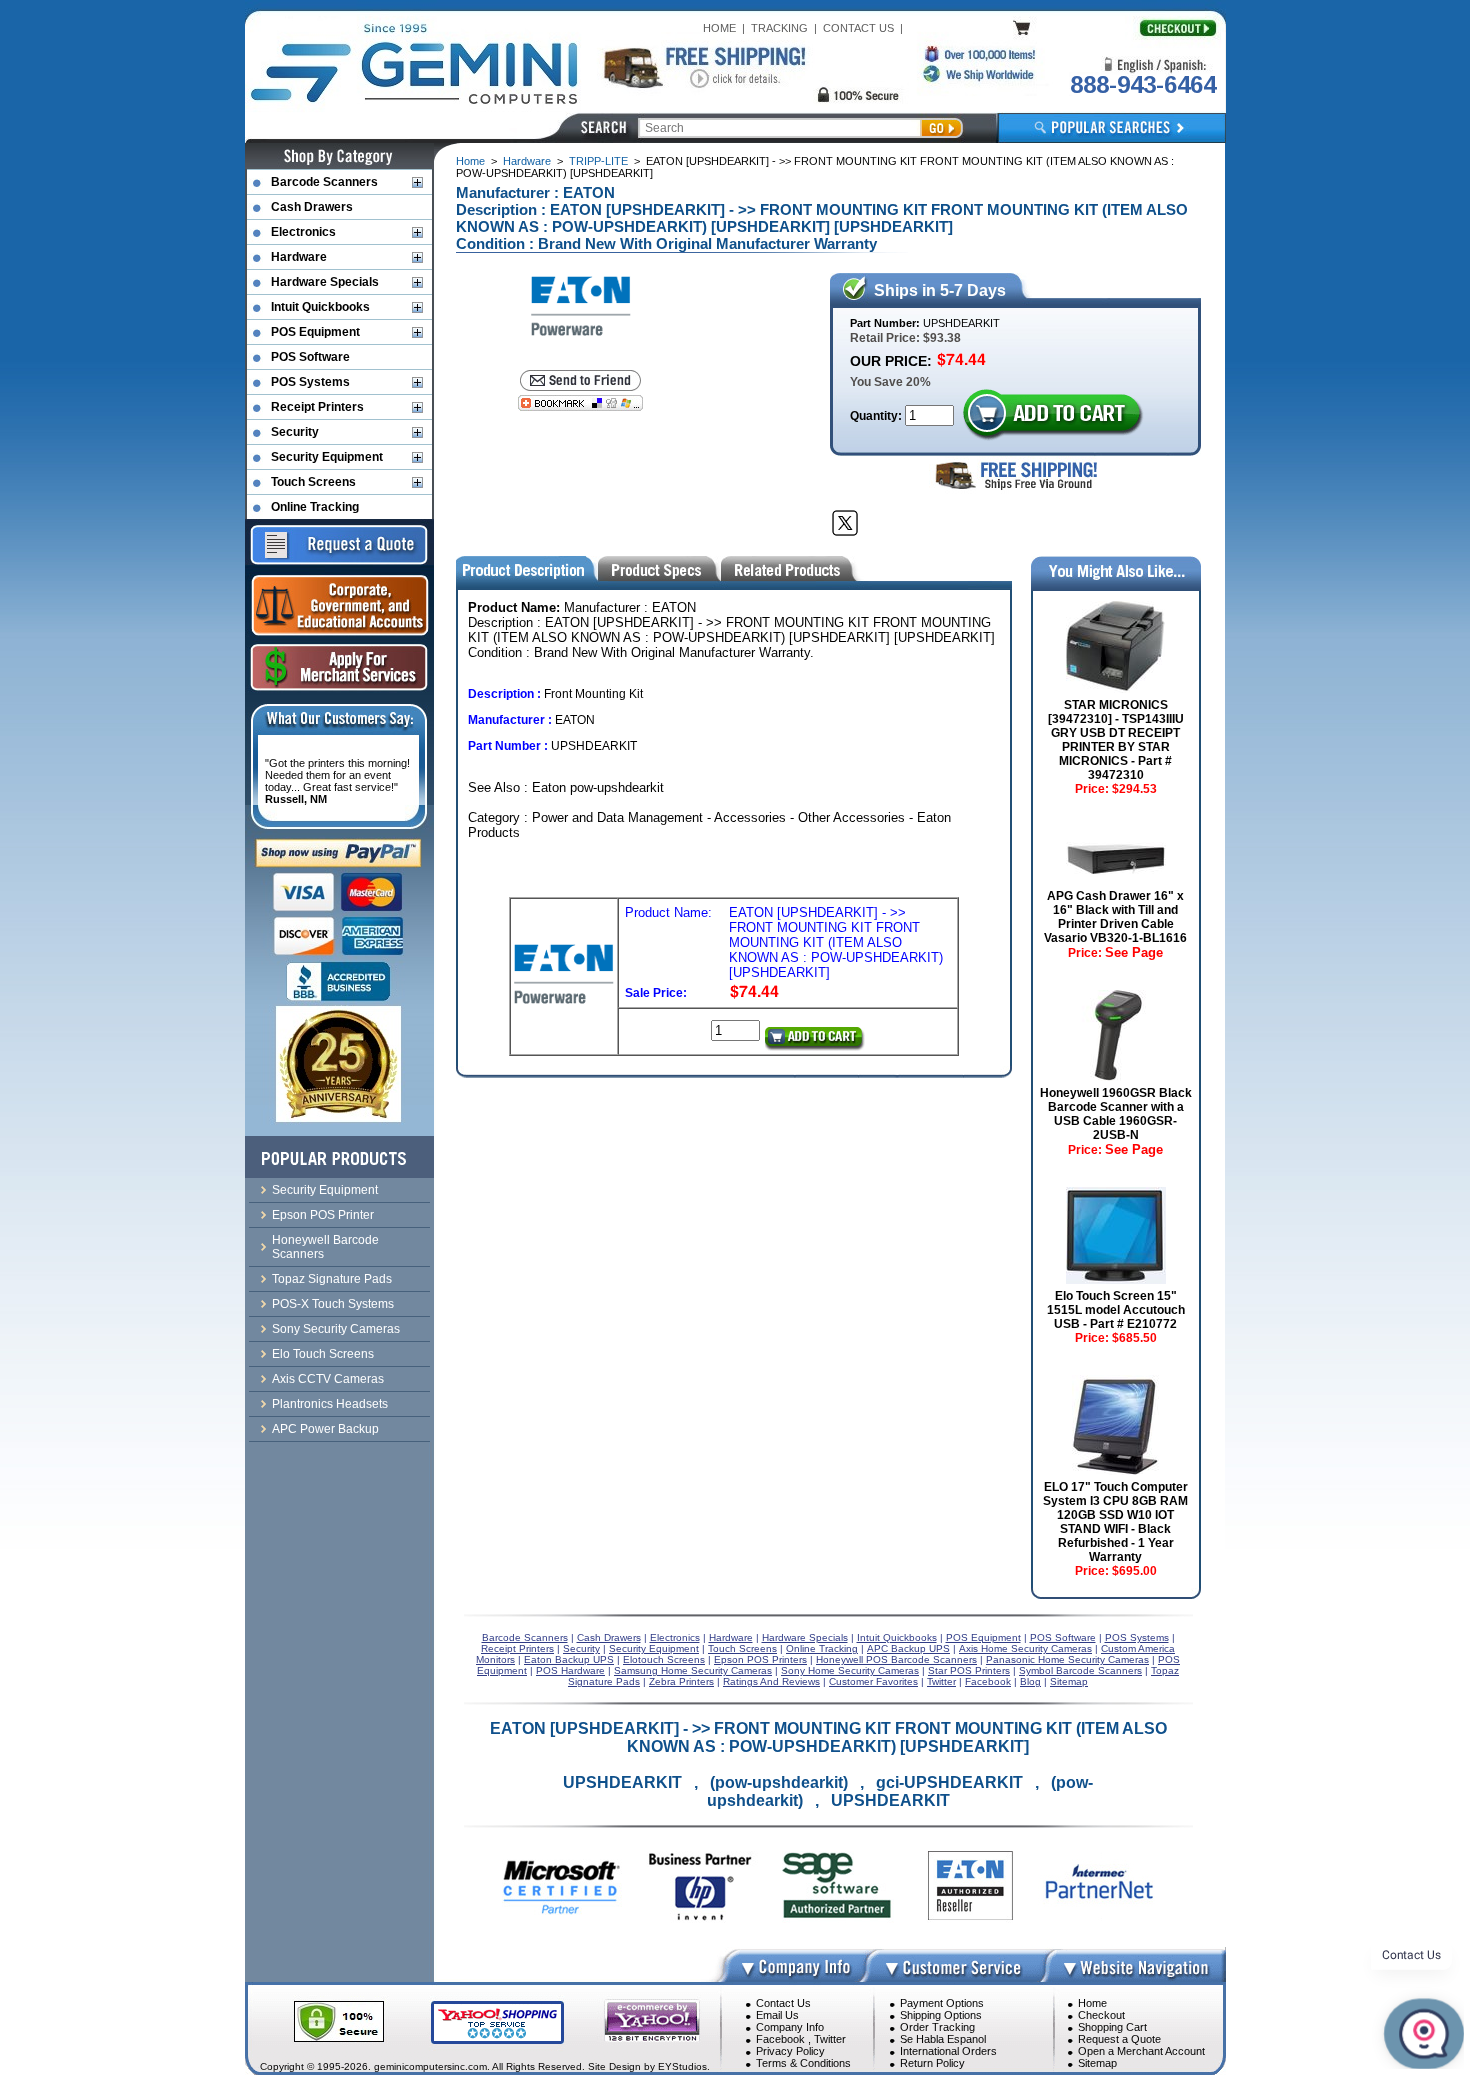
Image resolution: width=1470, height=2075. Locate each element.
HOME (719, 28)
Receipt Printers (317, 407)
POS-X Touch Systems (333, 1304)
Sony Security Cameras (336, 1329)
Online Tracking (315, 507)
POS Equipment (315, 332)
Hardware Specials (325, 282)
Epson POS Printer (323, 1215)
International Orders (948, 2051)
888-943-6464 (1143, 84)
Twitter (830, 2039)
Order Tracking (937, 2027)
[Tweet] (845, 523)
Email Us (777, 2015)
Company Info (790, 2027)
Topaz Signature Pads (332, 1279)
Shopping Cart (1112, 2027)
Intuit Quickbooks (320, 307)
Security (295, 432)
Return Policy (932, 2063)
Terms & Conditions (803, 2063)
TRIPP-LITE (598, 161)
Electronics (303, 232)
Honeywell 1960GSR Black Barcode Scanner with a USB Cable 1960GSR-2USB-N (1116, 1114)
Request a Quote (1119, 2039)
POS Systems (310, 382)
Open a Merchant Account (1141, 2051)
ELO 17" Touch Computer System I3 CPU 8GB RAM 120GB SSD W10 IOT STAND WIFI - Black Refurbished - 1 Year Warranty (1115, 1522)
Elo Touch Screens (323, 1354)
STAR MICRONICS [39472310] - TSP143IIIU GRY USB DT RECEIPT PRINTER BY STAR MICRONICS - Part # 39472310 (1116, 740)
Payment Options (942, 2003)
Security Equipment (327, 457)
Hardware (527, 161)
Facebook (780, 2039)
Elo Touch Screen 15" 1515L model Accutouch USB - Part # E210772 (1116, 1310)
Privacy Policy (790, 2051)
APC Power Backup (325, 1429)
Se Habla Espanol (943, 2039)
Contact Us (783, 2003)
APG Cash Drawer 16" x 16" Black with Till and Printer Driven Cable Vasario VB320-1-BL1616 (1115, 917)
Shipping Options (941, 2015)
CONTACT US (858, 28)
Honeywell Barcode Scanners (325, 1247)
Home (470, 161)
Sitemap (1097, 2063)
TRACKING (779, 28)
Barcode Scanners (324, 182)
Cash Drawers (312, 207)
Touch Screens (313, 482)
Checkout (1101, 2015)
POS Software (310, 357)
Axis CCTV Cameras (328, 1379)
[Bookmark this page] (580, 403)
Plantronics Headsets (330, 1404)
